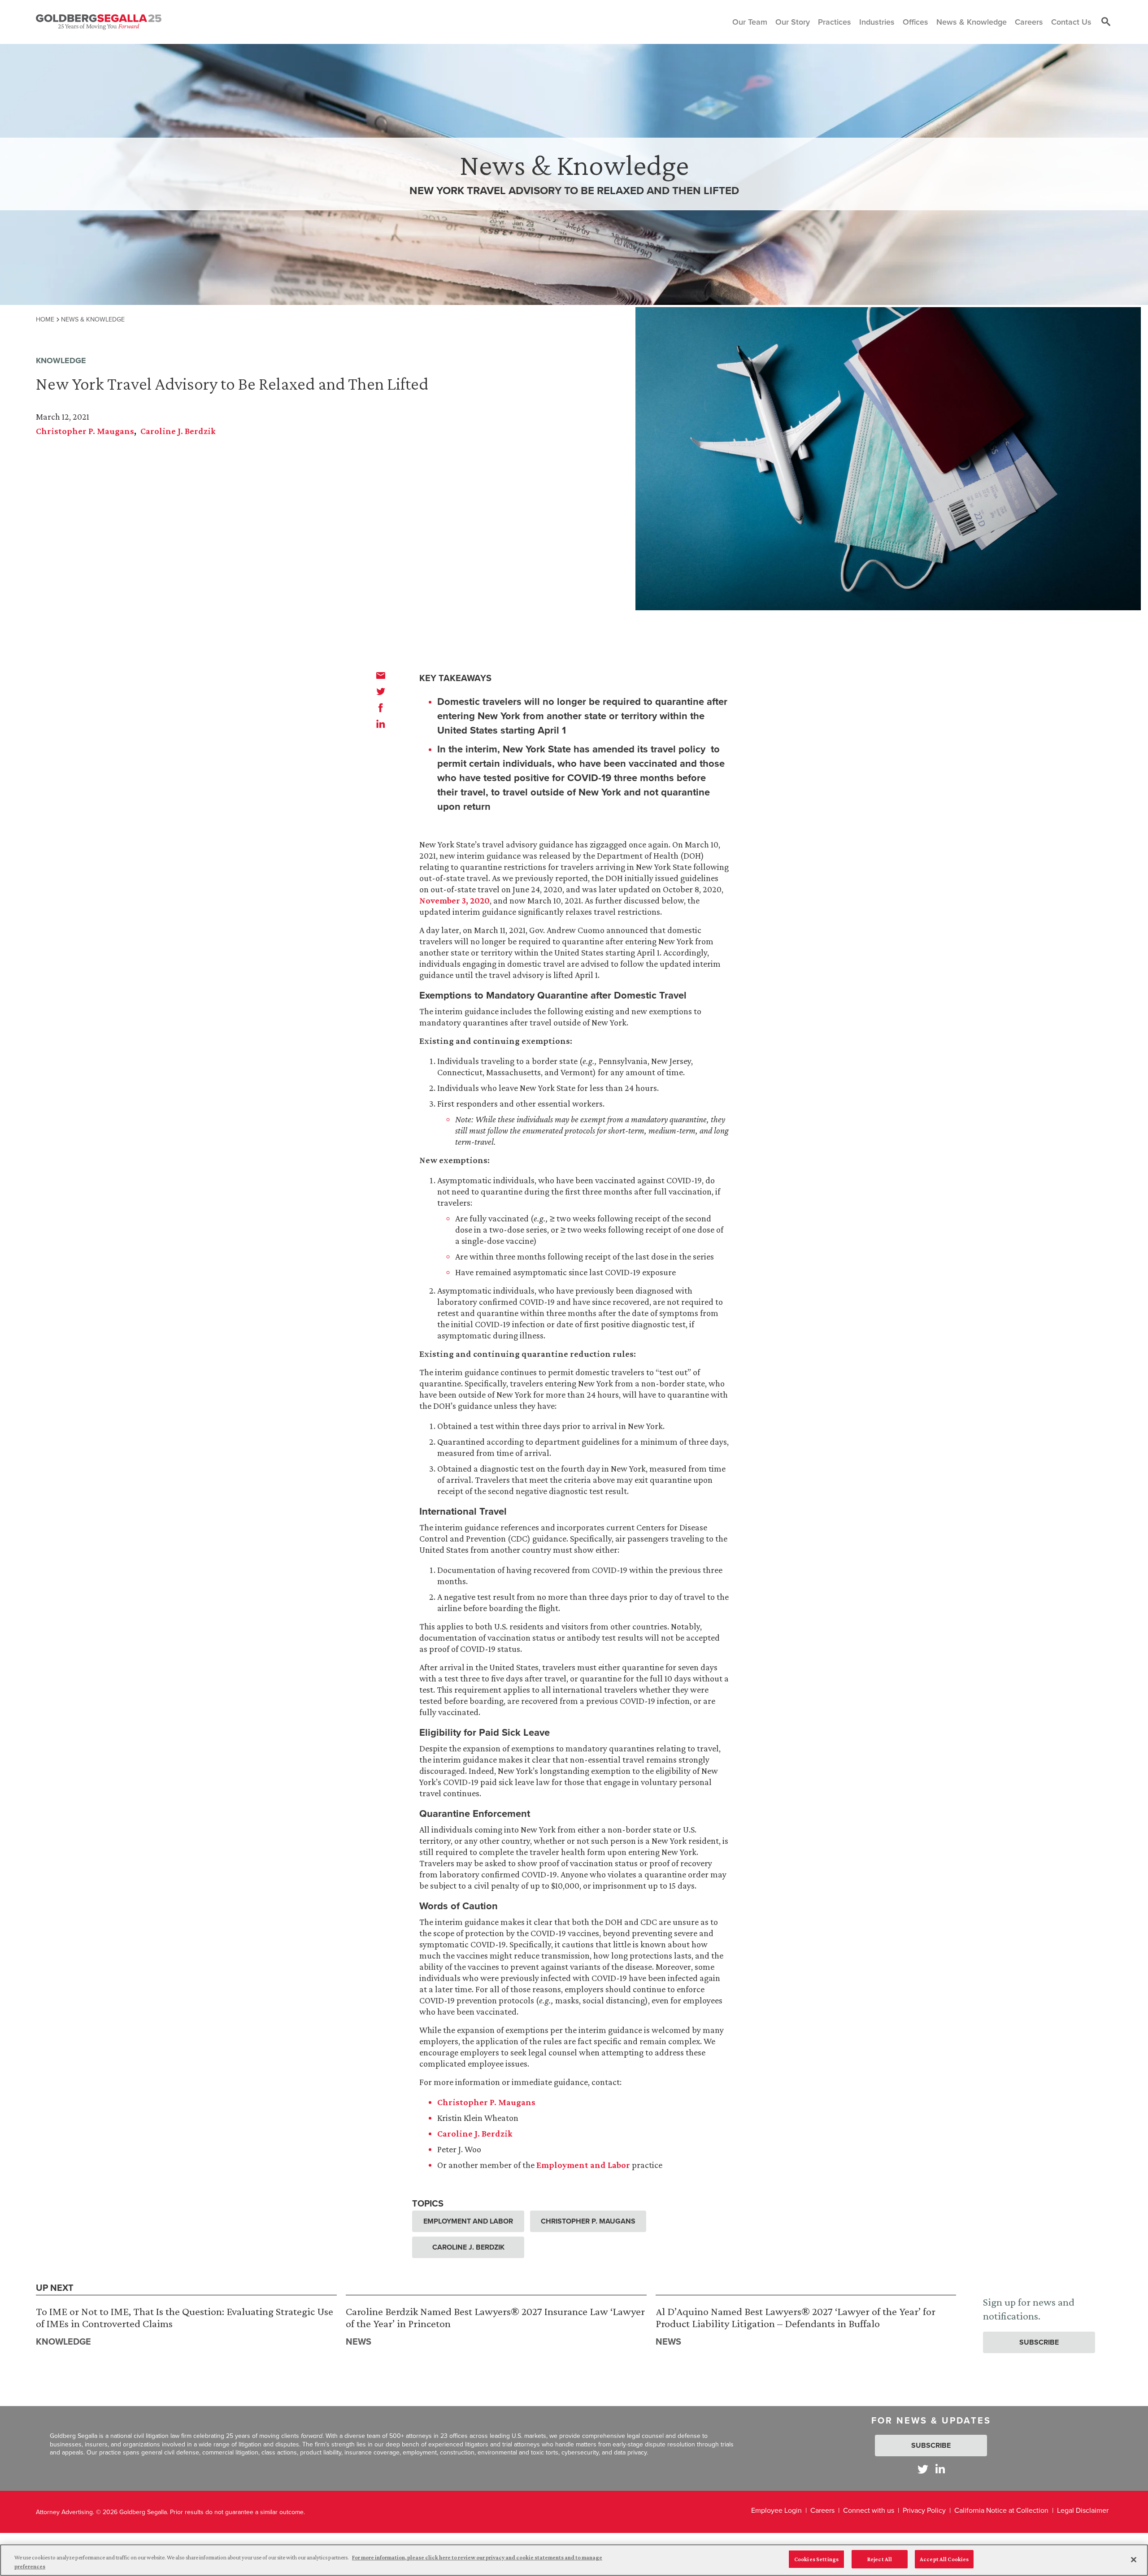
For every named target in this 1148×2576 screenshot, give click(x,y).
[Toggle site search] (1106, 22)
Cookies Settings (816, 2559)
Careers (822, 2510)
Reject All (880, 2559)
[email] (381, 675)
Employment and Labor (583, 2165)
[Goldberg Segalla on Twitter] (923, 2469)
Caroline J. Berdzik (178, 431)
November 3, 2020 (454, 900)
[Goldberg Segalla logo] (99, 22)
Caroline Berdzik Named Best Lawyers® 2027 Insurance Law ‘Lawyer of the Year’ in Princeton (495, 2318)
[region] (574, 2560)
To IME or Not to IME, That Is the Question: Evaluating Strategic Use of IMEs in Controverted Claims (185, 2318)
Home (45, 319)
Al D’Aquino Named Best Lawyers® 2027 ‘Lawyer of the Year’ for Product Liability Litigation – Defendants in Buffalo (796, 2318)
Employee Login (776, 2510)
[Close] (1134, 2559)
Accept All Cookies (944, 2559)
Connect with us (869, 2510)
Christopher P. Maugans (85, 431)
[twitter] (381, 691)
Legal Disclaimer (1083, 2510)
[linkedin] (381, 724)
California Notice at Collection (1001, 2510)
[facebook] (381, 708)
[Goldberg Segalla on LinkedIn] (940, 2469)
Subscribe (1039, 2342)
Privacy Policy (924, 2510)
